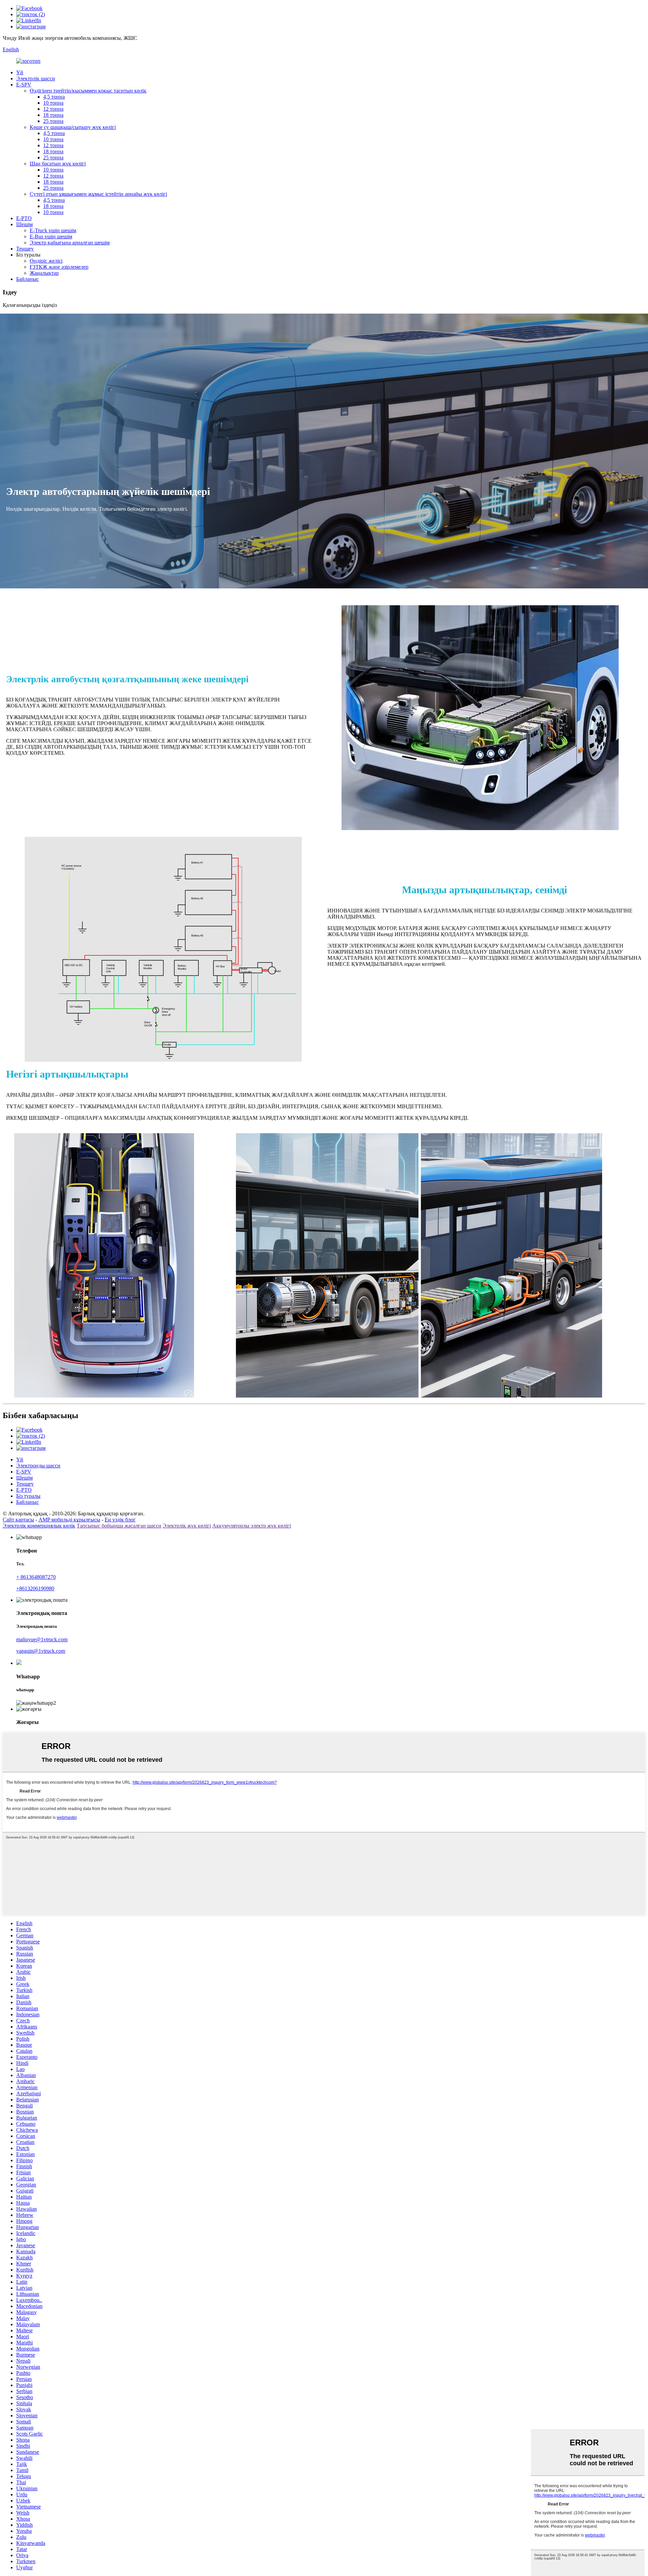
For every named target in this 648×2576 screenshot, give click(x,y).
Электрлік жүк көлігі (187, 1526)
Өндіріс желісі (46, 261)
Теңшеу (25, 249)
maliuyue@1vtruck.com (42, 1639)
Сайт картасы (18, 1520)
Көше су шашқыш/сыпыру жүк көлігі (73, 127)
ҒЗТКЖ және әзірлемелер (59, 267)
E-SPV (24, 85)
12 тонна (53, 109)
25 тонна (53, 121)
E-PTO (24, 218)
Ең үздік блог (120, 1520)
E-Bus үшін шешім (51, 236)
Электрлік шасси (36, 78)
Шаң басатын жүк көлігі (58, 164)
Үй (20, 72)
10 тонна (53, 103)
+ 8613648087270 (36, 1577)
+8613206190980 (35, 1588)
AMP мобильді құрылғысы (69, 1520)
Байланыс (28, 279)
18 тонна (53, 115)
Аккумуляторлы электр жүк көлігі (252, 1526)
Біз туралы (28, 1496)
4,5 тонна (54, 97)
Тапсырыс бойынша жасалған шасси (119, 1526)
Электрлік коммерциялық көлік (39, 1526)
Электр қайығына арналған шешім (70, 243)
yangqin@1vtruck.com (41, 1651)
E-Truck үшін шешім (53, 230)
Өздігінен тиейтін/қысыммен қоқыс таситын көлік (88, 91)
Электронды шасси (38, 1466)
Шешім (24, 224)
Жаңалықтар (44, 273)
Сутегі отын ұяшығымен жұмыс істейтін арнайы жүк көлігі (98, 194)
